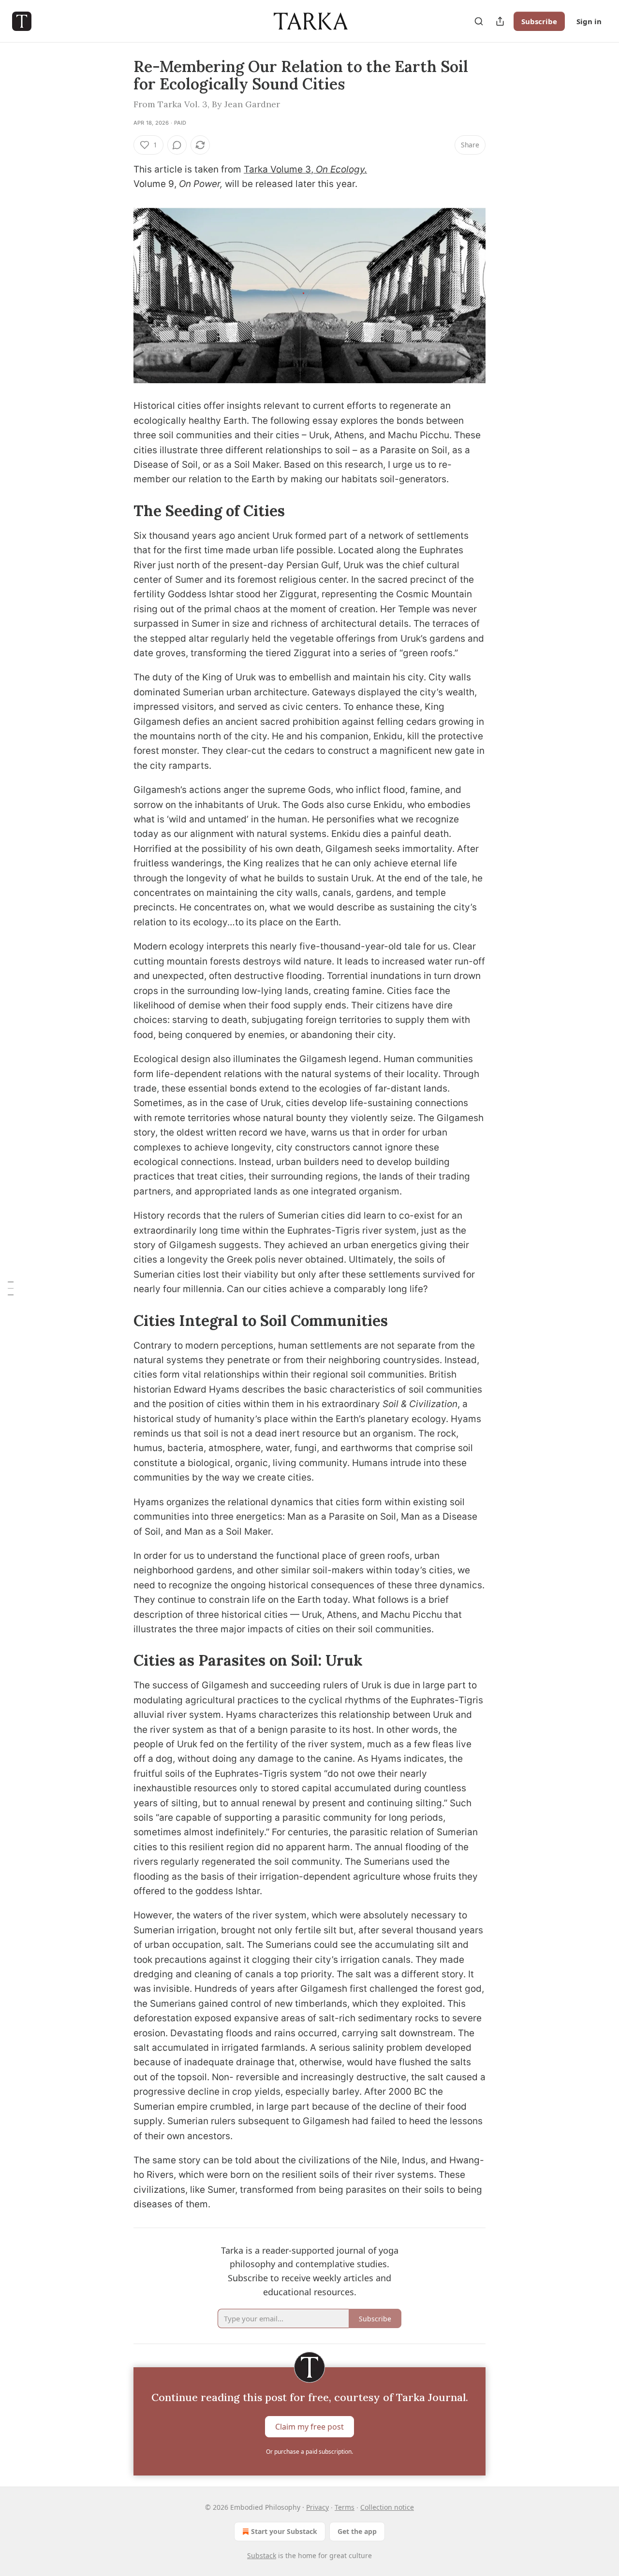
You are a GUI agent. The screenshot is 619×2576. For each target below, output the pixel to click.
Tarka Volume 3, (280, 169)
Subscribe (539, 21)
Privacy (317, 2507)
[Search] (479, 21)
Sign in (589, 21)
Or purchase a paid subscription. (309, 2452)
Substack (262, 2555)
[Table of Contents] (11, 1288)
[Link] (120, 511)
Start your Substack (284, 2531)
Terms (345, 2507)
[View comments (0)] (177, 145)
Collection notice (387, 2507)
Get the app (357, 2531)
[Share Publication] (500, 21)
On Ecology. (341, 169)
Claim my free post (309, 2426)
